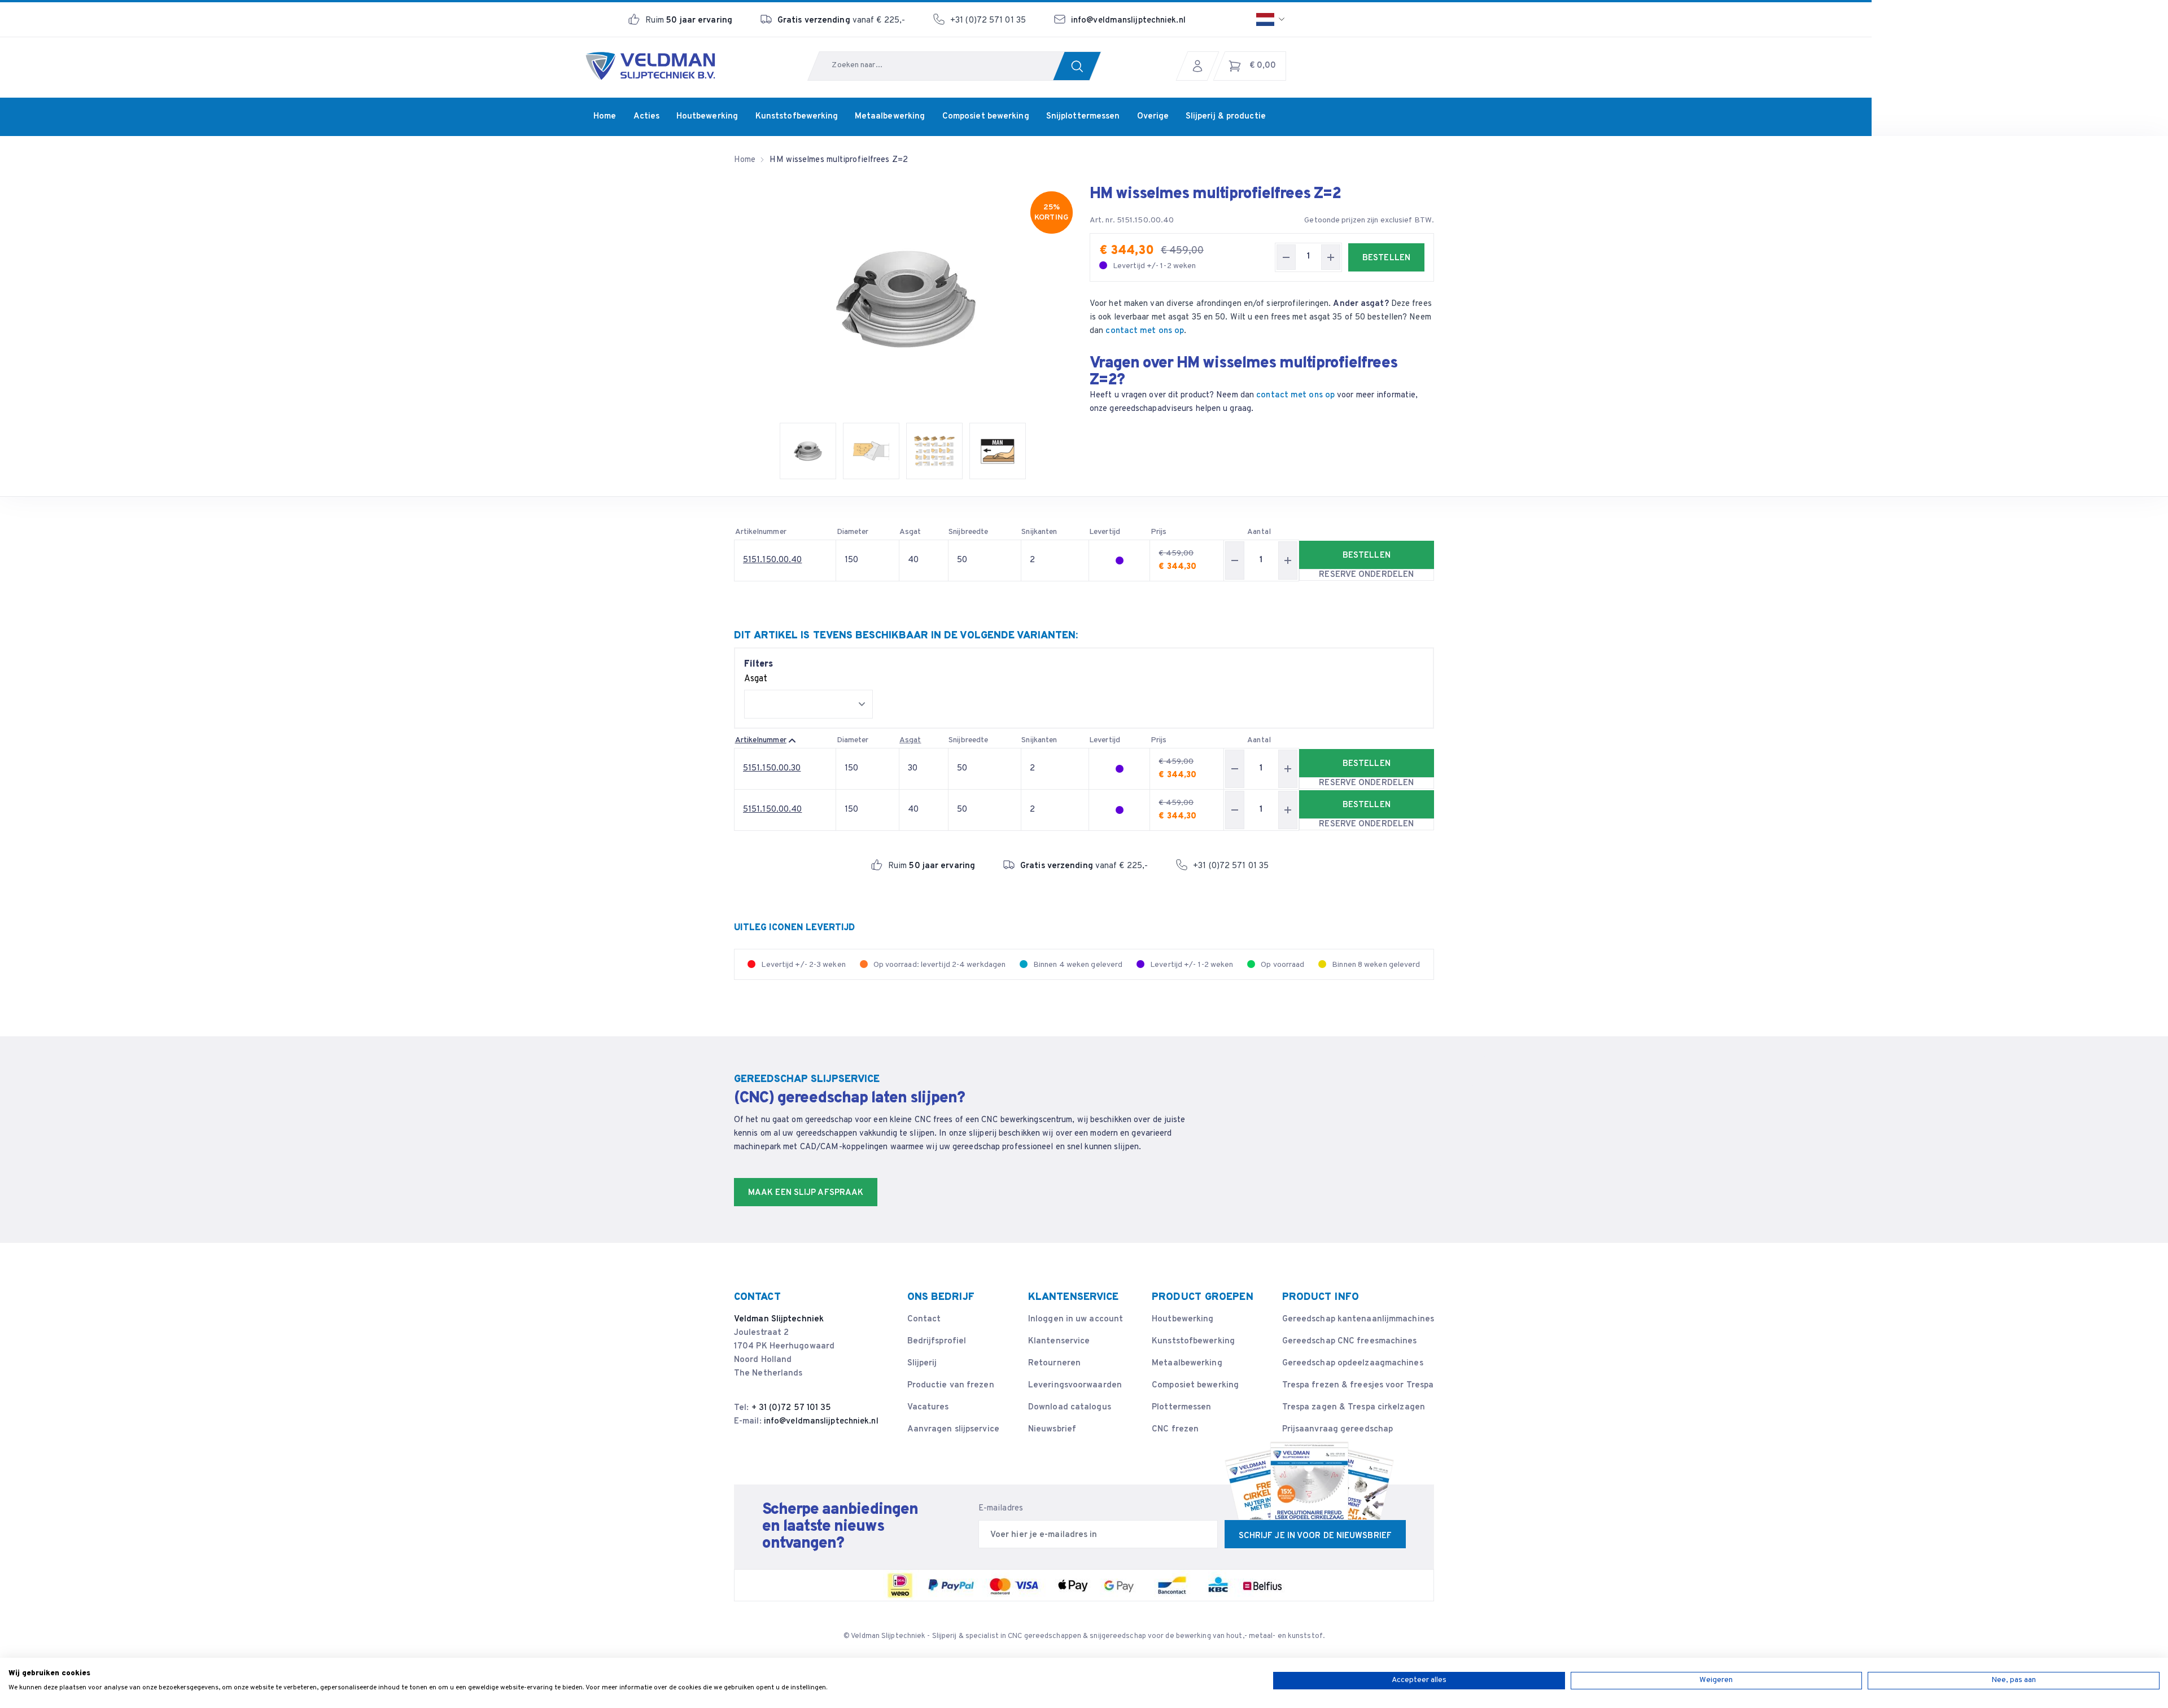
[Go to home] (650, 66)
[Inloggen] (1200, 66)
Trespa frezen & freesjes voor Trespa (1358, 1385)
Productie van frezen (951, 1385)
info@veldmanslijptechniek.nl (1128, 21)
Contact (924, 1319)
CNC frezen (1175, 1429)
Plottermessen (1181, 1407)
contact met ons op (1145, 331)
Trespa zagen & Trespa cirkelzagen (1354, 1407)
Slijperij (922, 1363)
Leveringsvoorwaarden (1075, 1385)
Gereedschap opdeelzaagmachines (1353, 1363)
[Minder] (1286, 257)
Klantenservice (1059, 1341)
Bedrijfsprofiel (937, 1341)
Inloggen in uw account (1076, 1319)
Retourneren (1054, 1363)
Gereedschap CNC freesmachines (1350, 1341)
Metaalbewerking (1187, 1363)
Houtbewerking (1183, 1319)
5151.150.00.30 (772, 768)
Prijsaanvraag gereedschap (1338, 1429)
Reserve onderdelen (1366, 575)
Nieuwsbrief (1052, 1429)
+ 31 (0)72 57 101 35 (792, 1408)
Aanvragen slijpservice (953, 1429)
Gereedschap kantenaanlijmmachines (1358, 1319)
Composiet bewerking (1195, 1385)
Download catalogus (1070, 1407)
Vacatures (928, 1407)
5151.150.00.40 (772, 560)
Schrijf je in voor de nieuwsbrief (1315, 1536)
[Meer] (1331, 257)
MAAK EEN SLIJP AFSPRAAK (806, 1193)
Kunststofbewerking (1193, 1341)
